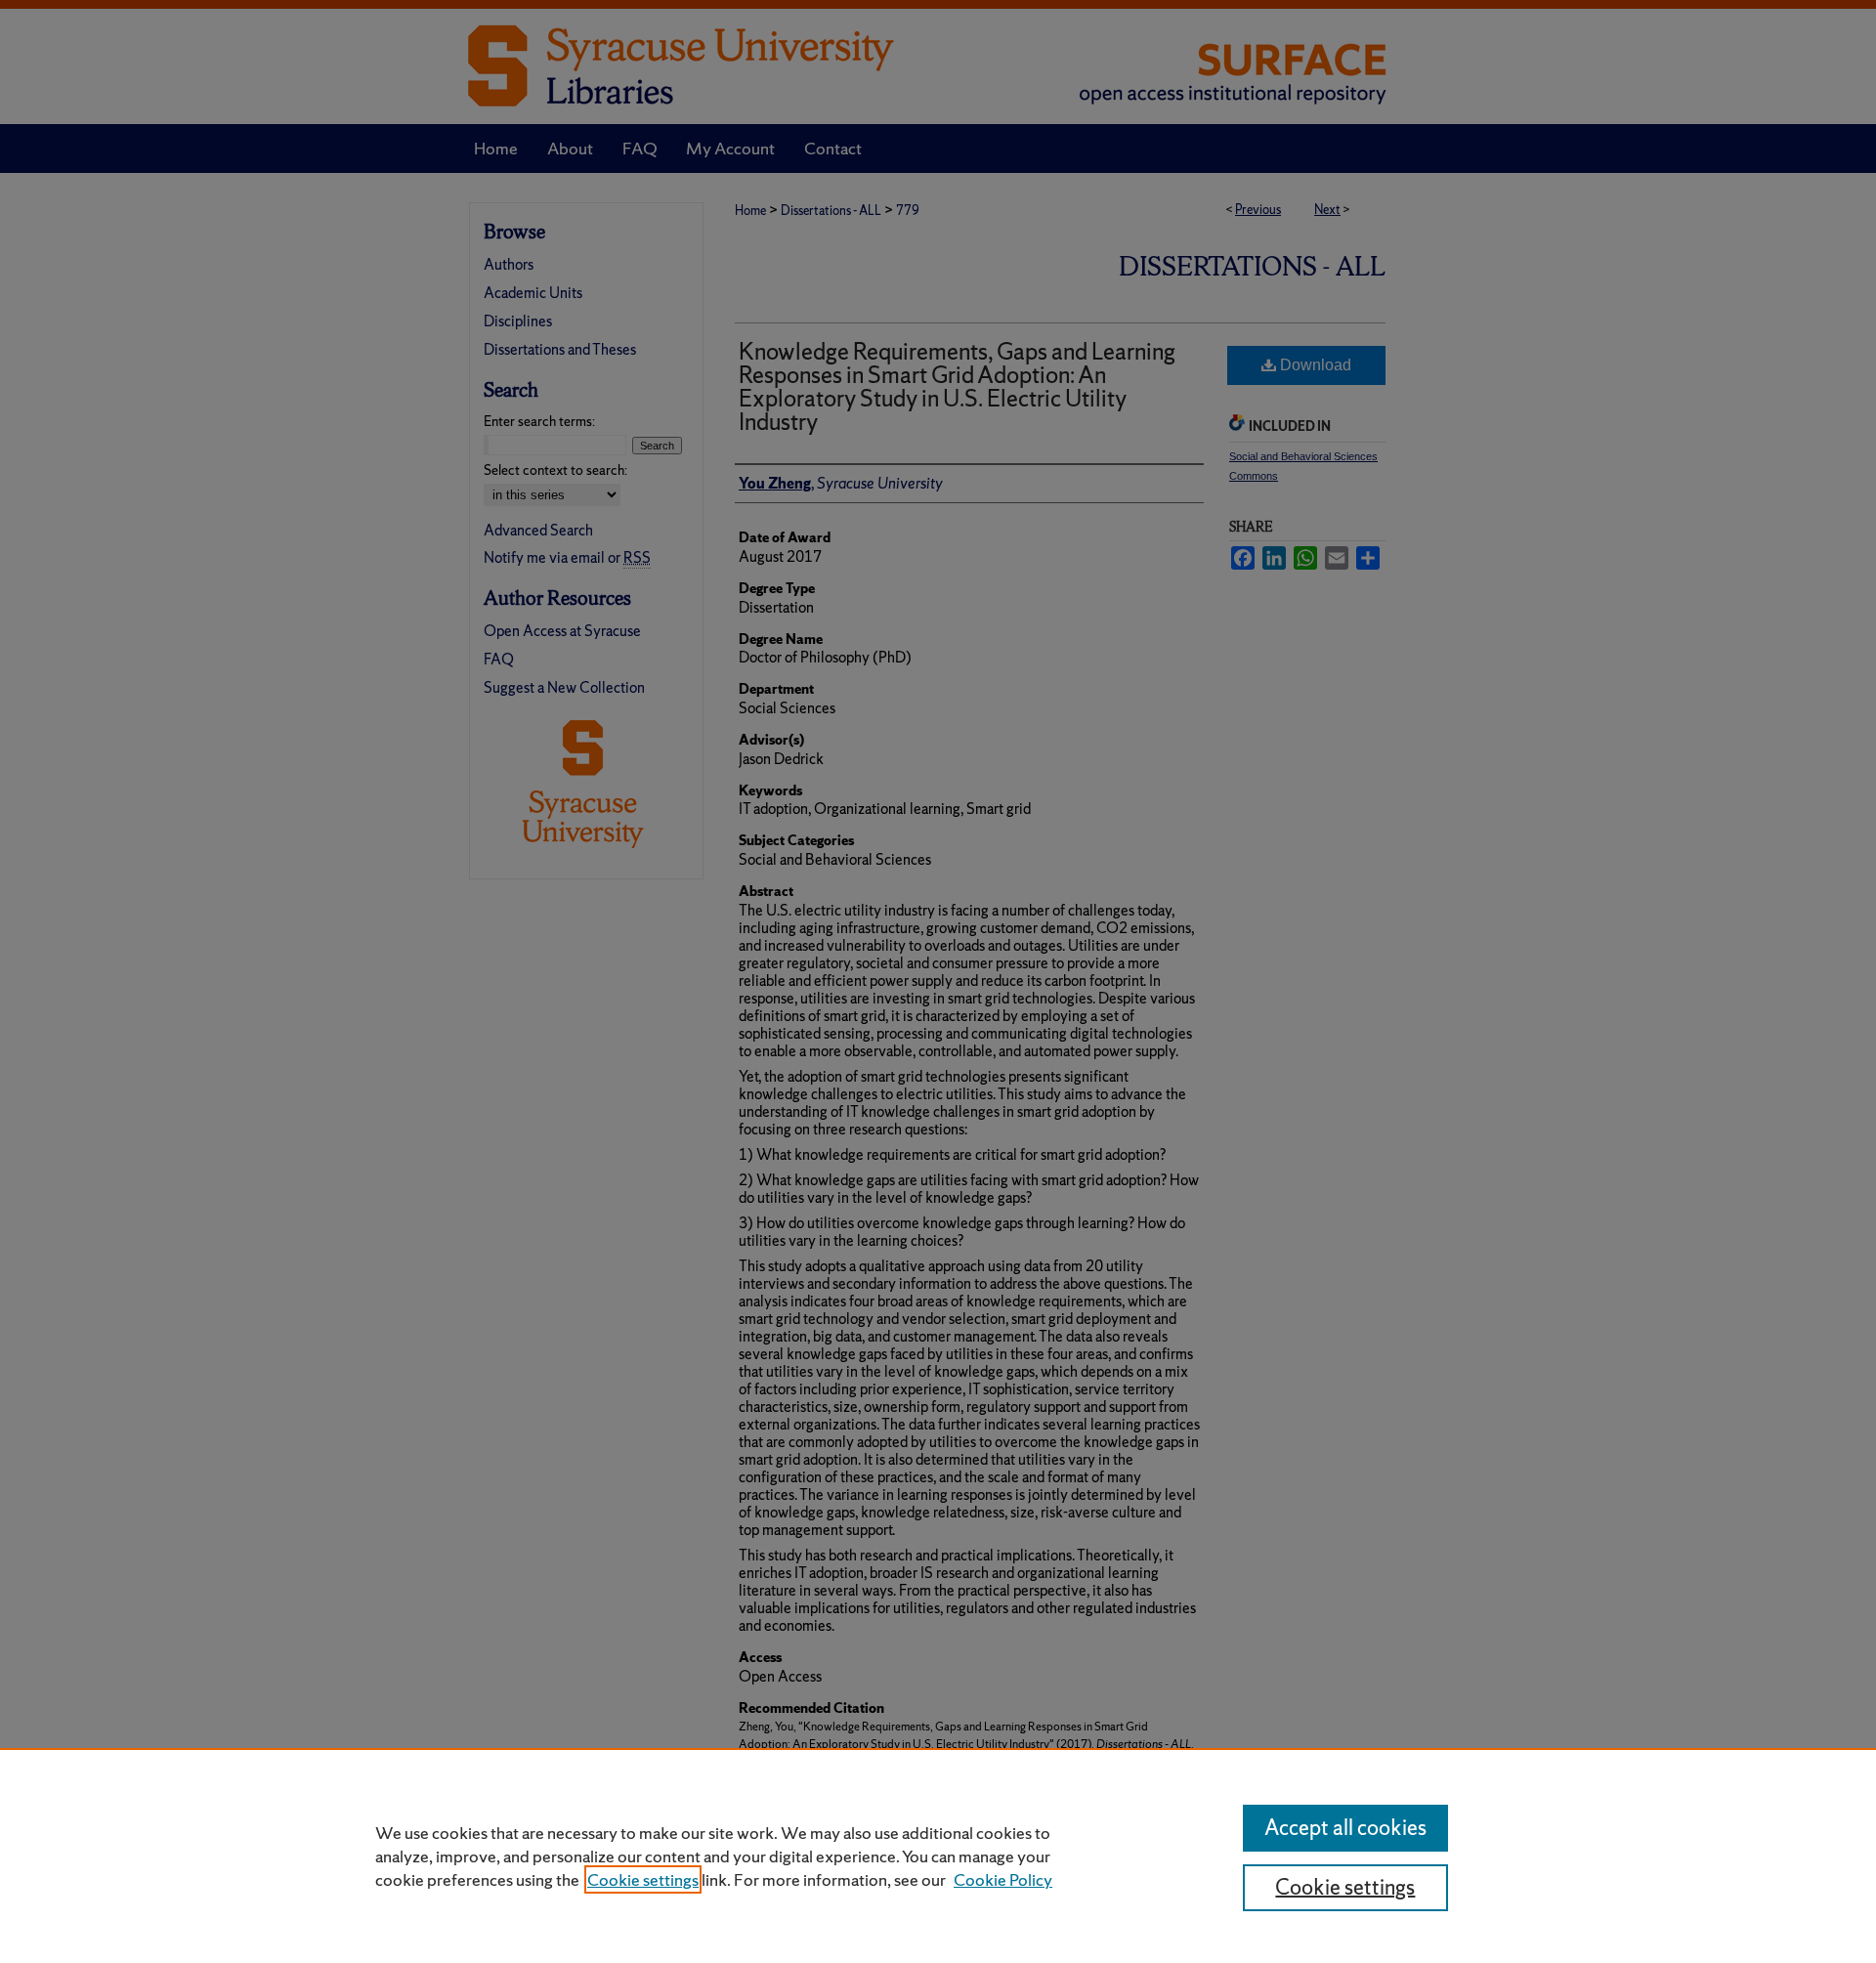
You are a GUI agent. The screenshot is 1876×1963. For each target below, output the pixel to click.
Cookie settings (643, 1879)
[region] (938, 1856)
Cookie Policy (1003, 1879)
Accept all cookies (1345, 1828)
